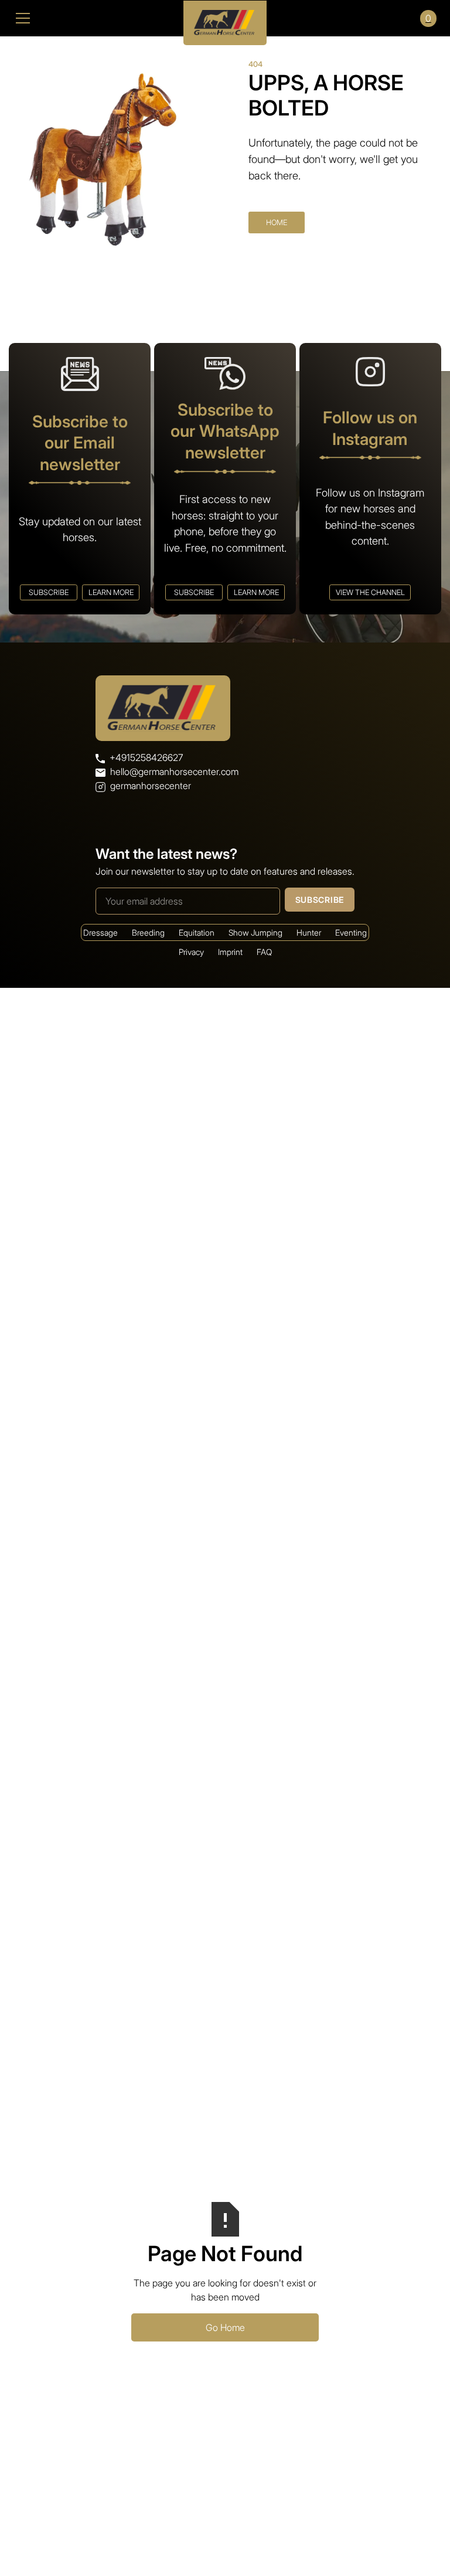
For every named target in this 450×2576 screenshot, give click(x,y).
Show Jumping (255, 932)
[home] (225, 18)
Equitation (197, 932)
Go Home (225, 2327)
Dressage (100, 932)
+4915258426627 (146, 757)
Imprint (230, 952)
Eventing (351, 932)
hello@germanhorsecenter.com (174, 772)
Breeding (148, 932)
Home (277, 222)
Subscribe (49, 592)
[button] (91, 18)
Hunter (309, 932)
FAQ (264, 952)
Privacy (191, 952)
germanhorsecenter (151, 786)
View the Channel (370, 592)
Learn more (111, 592)
